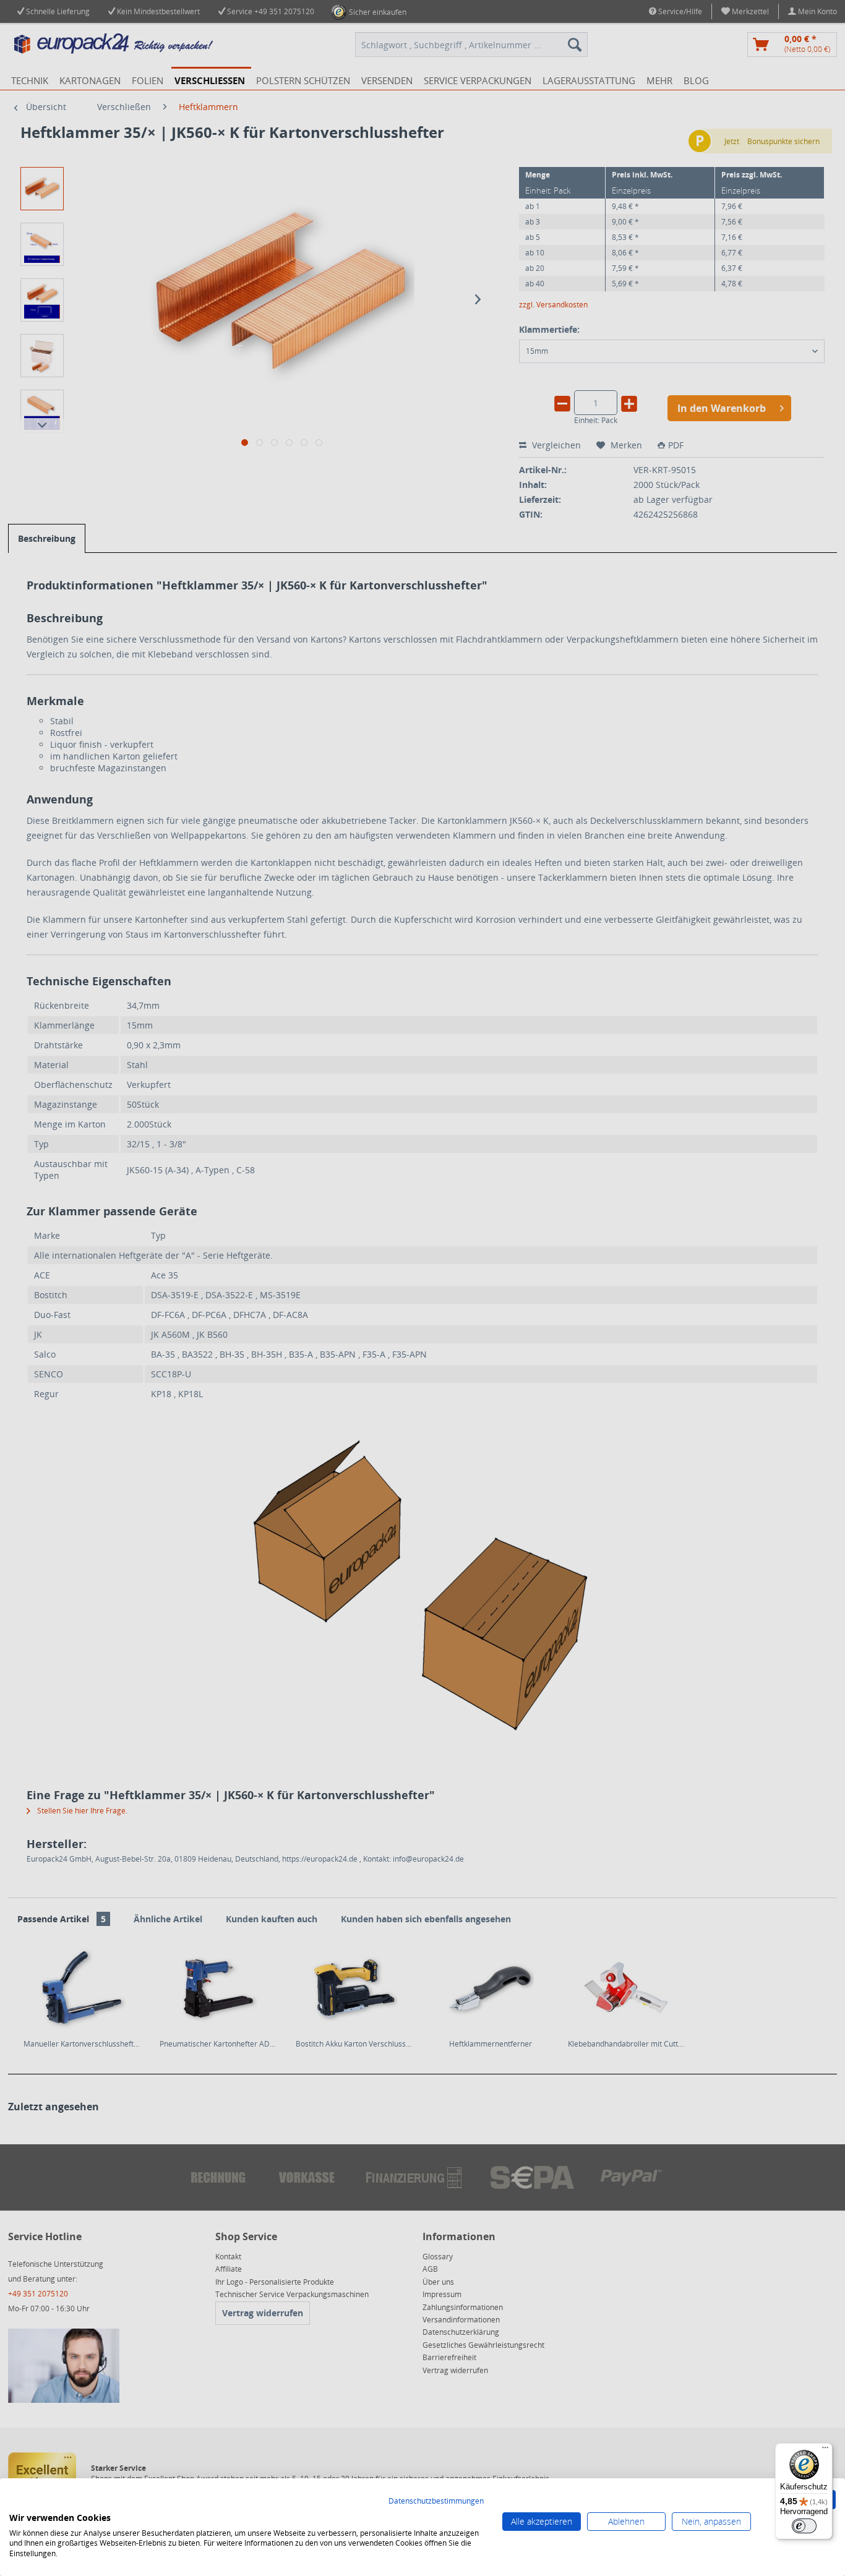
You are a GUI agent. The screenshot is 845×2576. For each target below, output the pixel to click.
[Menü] (825, 2450)
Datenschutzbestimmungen (436, 2501)
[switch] (804, 2526)
